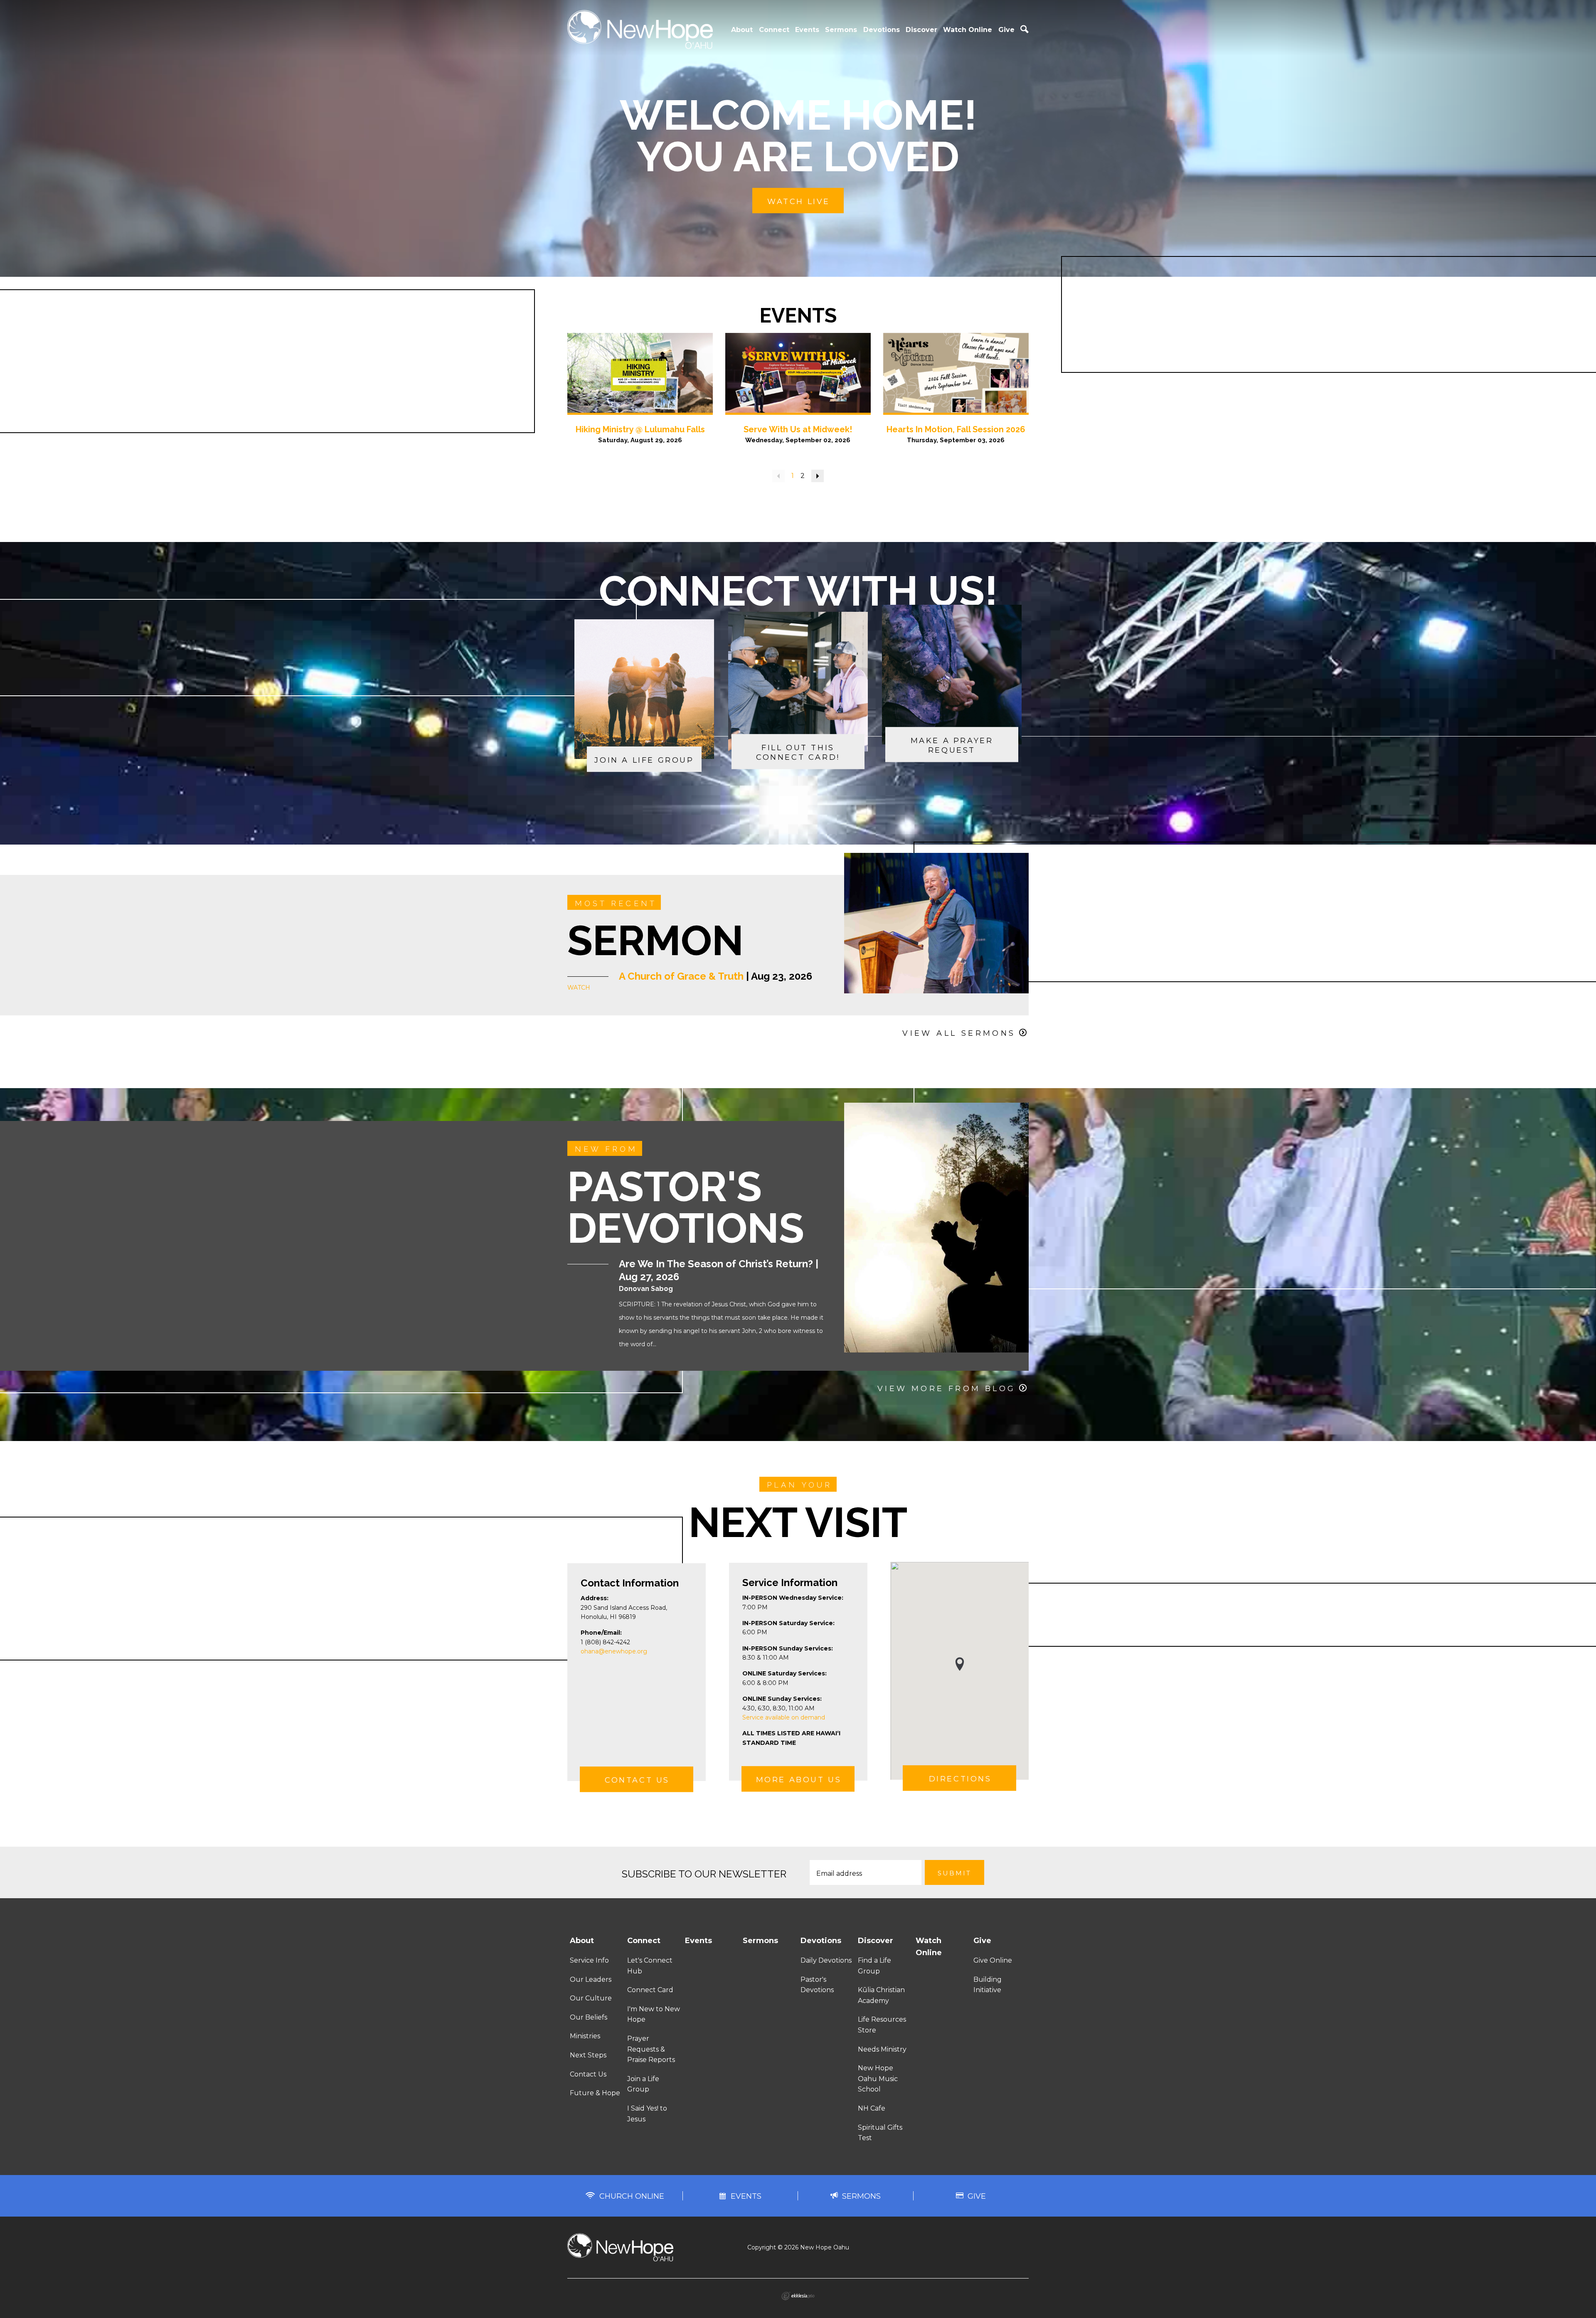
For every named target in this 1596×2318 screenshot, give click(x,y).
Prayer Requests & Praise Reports (651, 2049)
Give (1006, 30)
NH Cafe (872, 2108)
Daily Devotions (826, 1960)
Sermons (841, 30)
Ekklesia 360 (798, 2296)
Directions (960, 1779)
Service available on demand (784, 1717)
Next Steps (588, 2055)
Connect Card (650, 1990)
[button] (960, 1664)
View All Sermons (959, 1033)
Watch (579, 988)
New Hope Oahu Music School (878, 2079)
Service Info (589, 1960)
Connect (774, 30)
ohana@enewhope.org (614, 1651)
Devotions (882, 30)
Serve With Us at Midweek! (798, 429)
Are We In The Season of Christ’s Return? (716, 1264)
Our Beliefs (589, 2017)
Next (818, 476)
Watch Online (968, 30)
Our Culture (591, 1998)
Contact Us (637, 1781)
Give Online (993, 1960)
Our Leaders (591, 1979)
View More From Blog (947, 1389)
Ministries (585, 2036)
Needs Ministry (882, 2049)
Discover (921, 30)
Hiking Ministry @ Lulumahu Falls (640, 429)
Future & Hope (595, 2093)
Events (807, 30)
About (742, 30)
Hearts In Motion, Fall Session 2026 (956, 429)
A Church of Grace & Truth (681, 976)
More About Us (799, 1780)
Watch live (799, 202)
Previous (778, 476)
